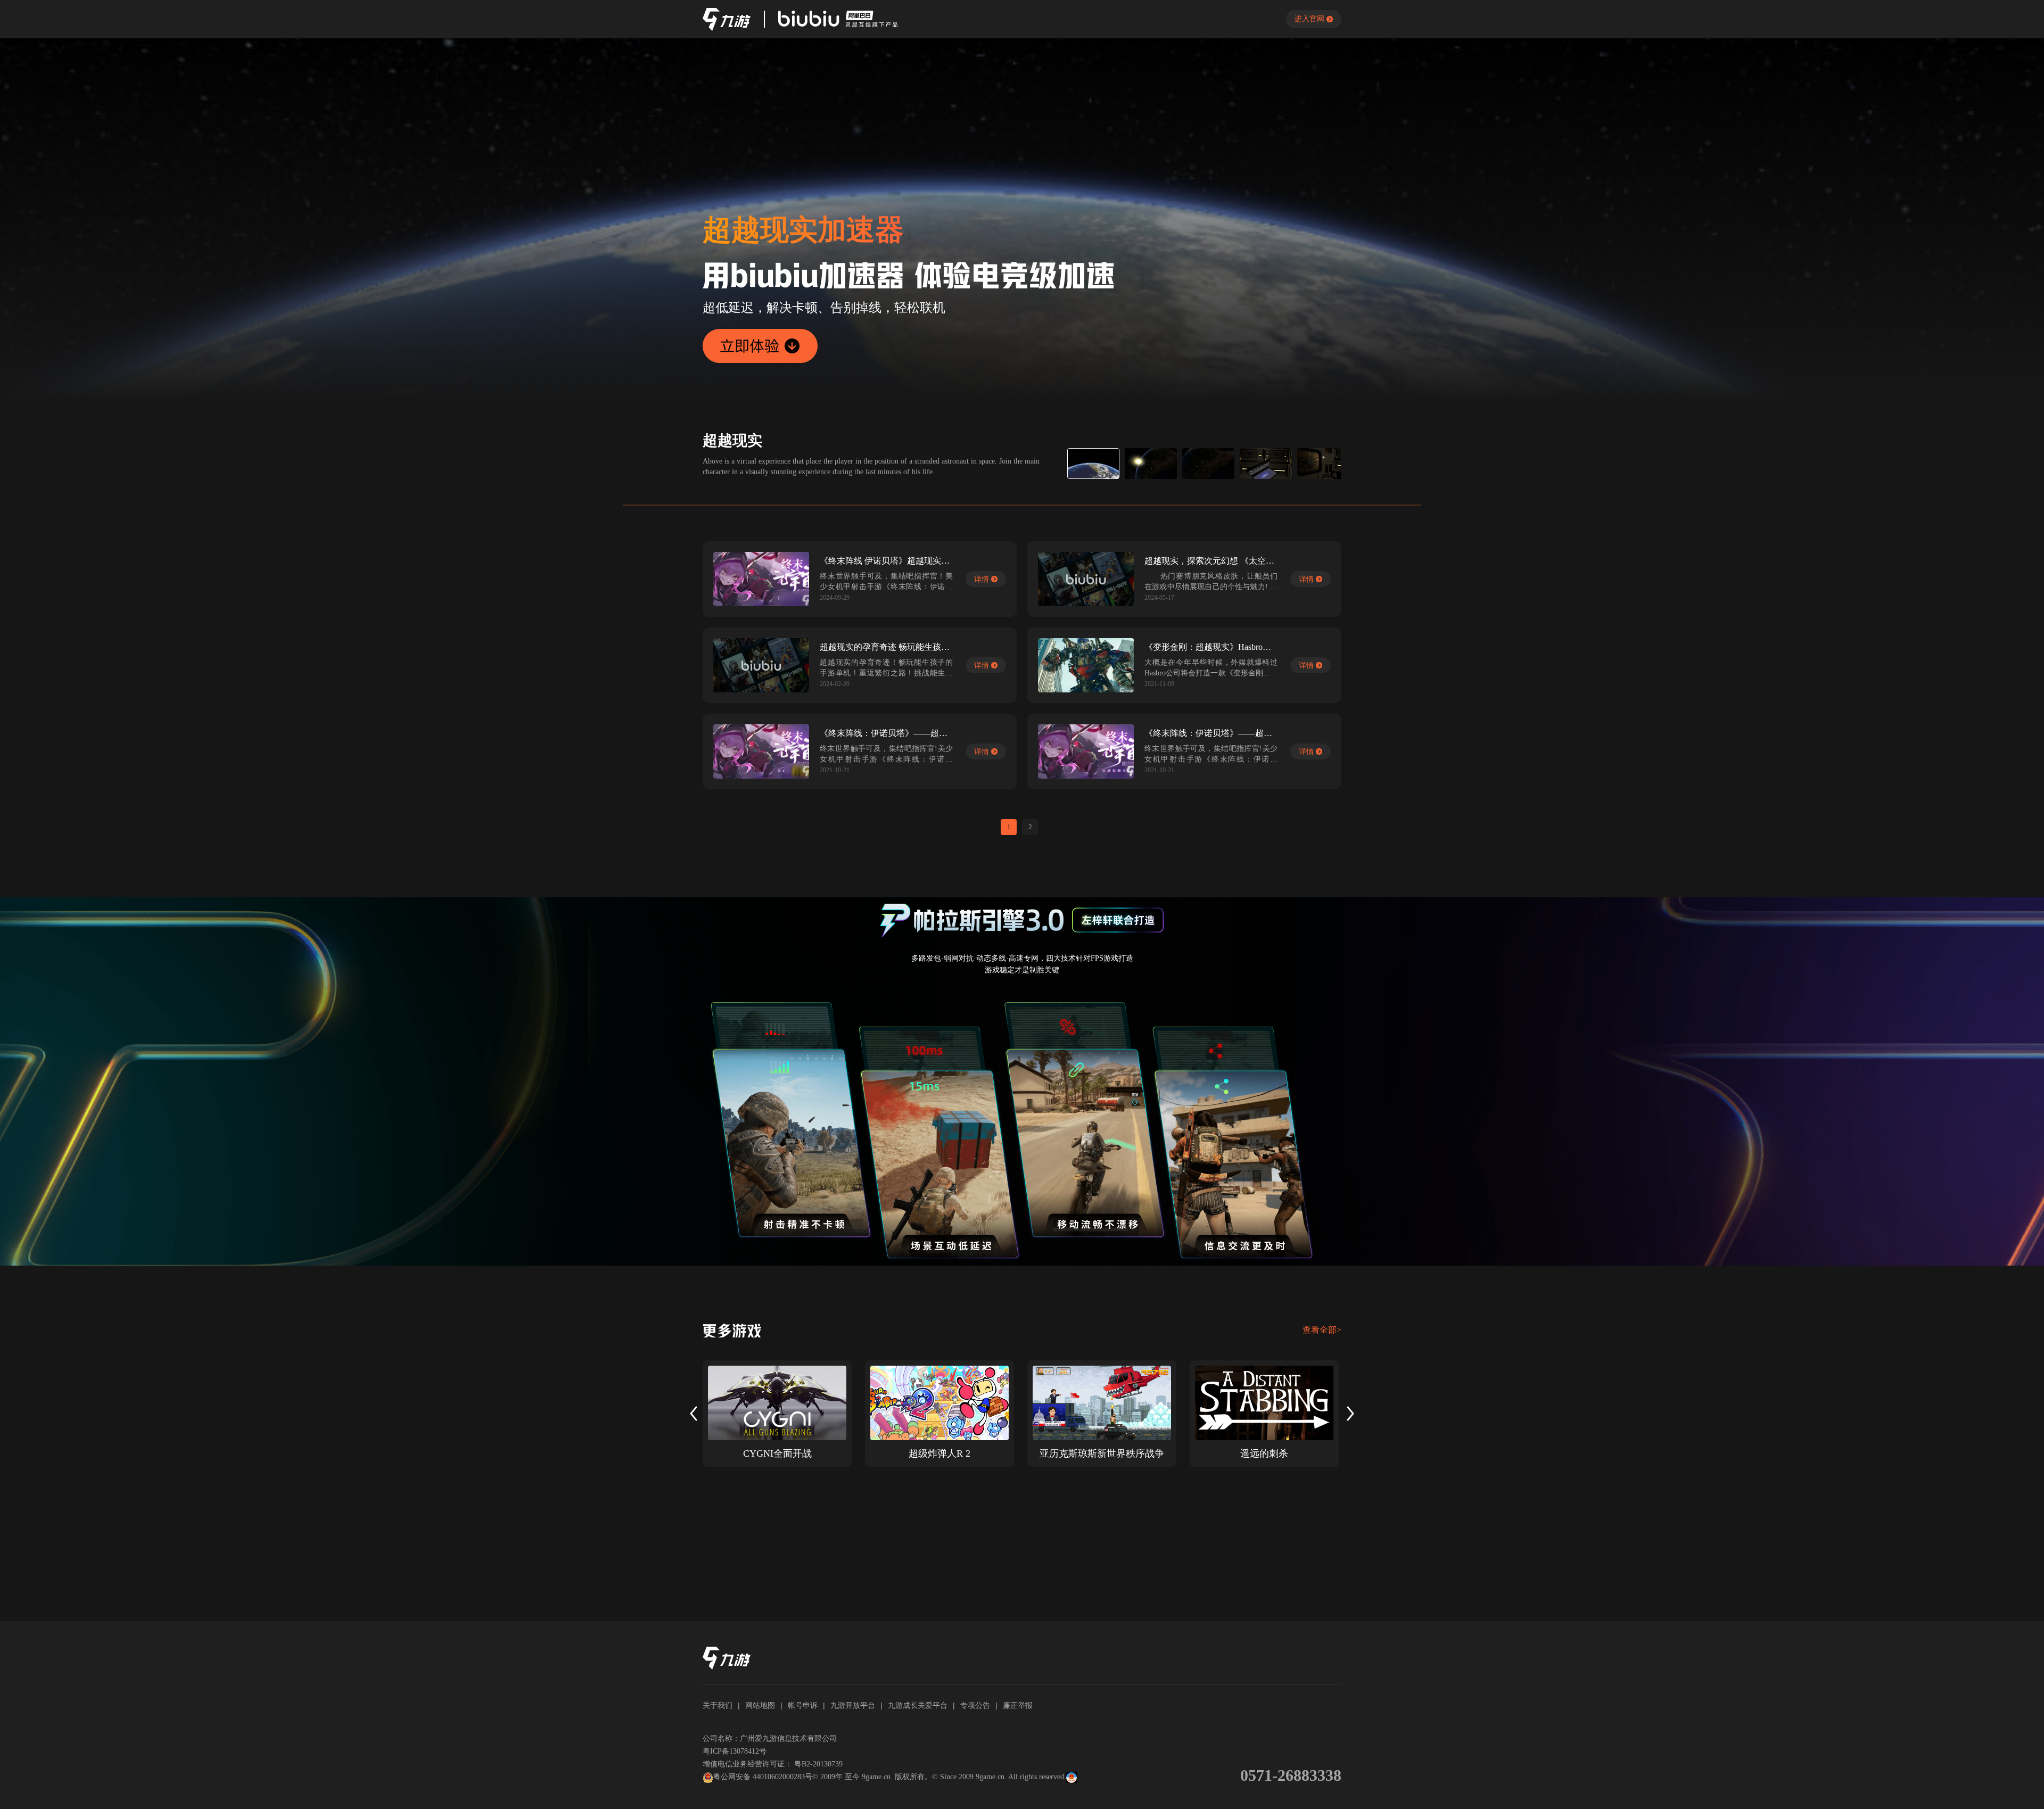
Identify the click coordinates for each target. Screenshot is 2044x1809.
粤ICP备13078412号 (735, 1751)
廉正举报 (1018, 1705)
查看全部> (1322, 1330)
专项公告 (975, 1705)
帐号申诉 (803, 1705)
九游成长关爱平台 (918, 1705)
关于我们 (718, 1705)
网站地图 (760, 1705)
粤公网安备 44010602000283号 (763, 1777)
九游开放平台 (853, 1705)
